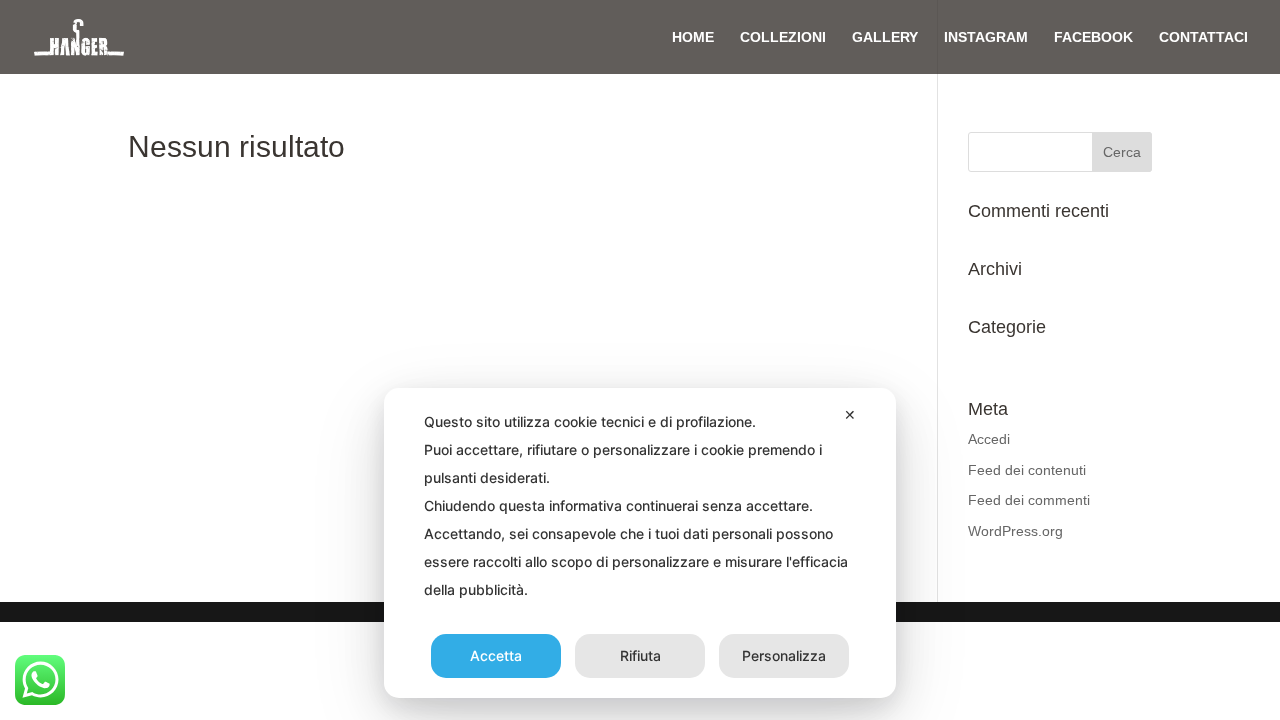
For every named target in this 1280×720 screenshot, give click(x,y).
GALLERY (885, 37)
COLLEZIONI (783, 37)
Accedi (989, 439)
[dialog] (640, 543)
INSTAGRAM (986, 37)
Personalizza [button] (784, 655)
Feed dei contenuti (1027, 470)
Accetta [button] (496, 655)
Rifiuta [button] (640, 655)
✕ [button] (850, 414)
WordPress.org (1015, 531)
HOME (693, 37)
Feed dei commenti (1029, 500)
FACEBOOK (1093, 37)
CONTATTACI (1203, 37)
